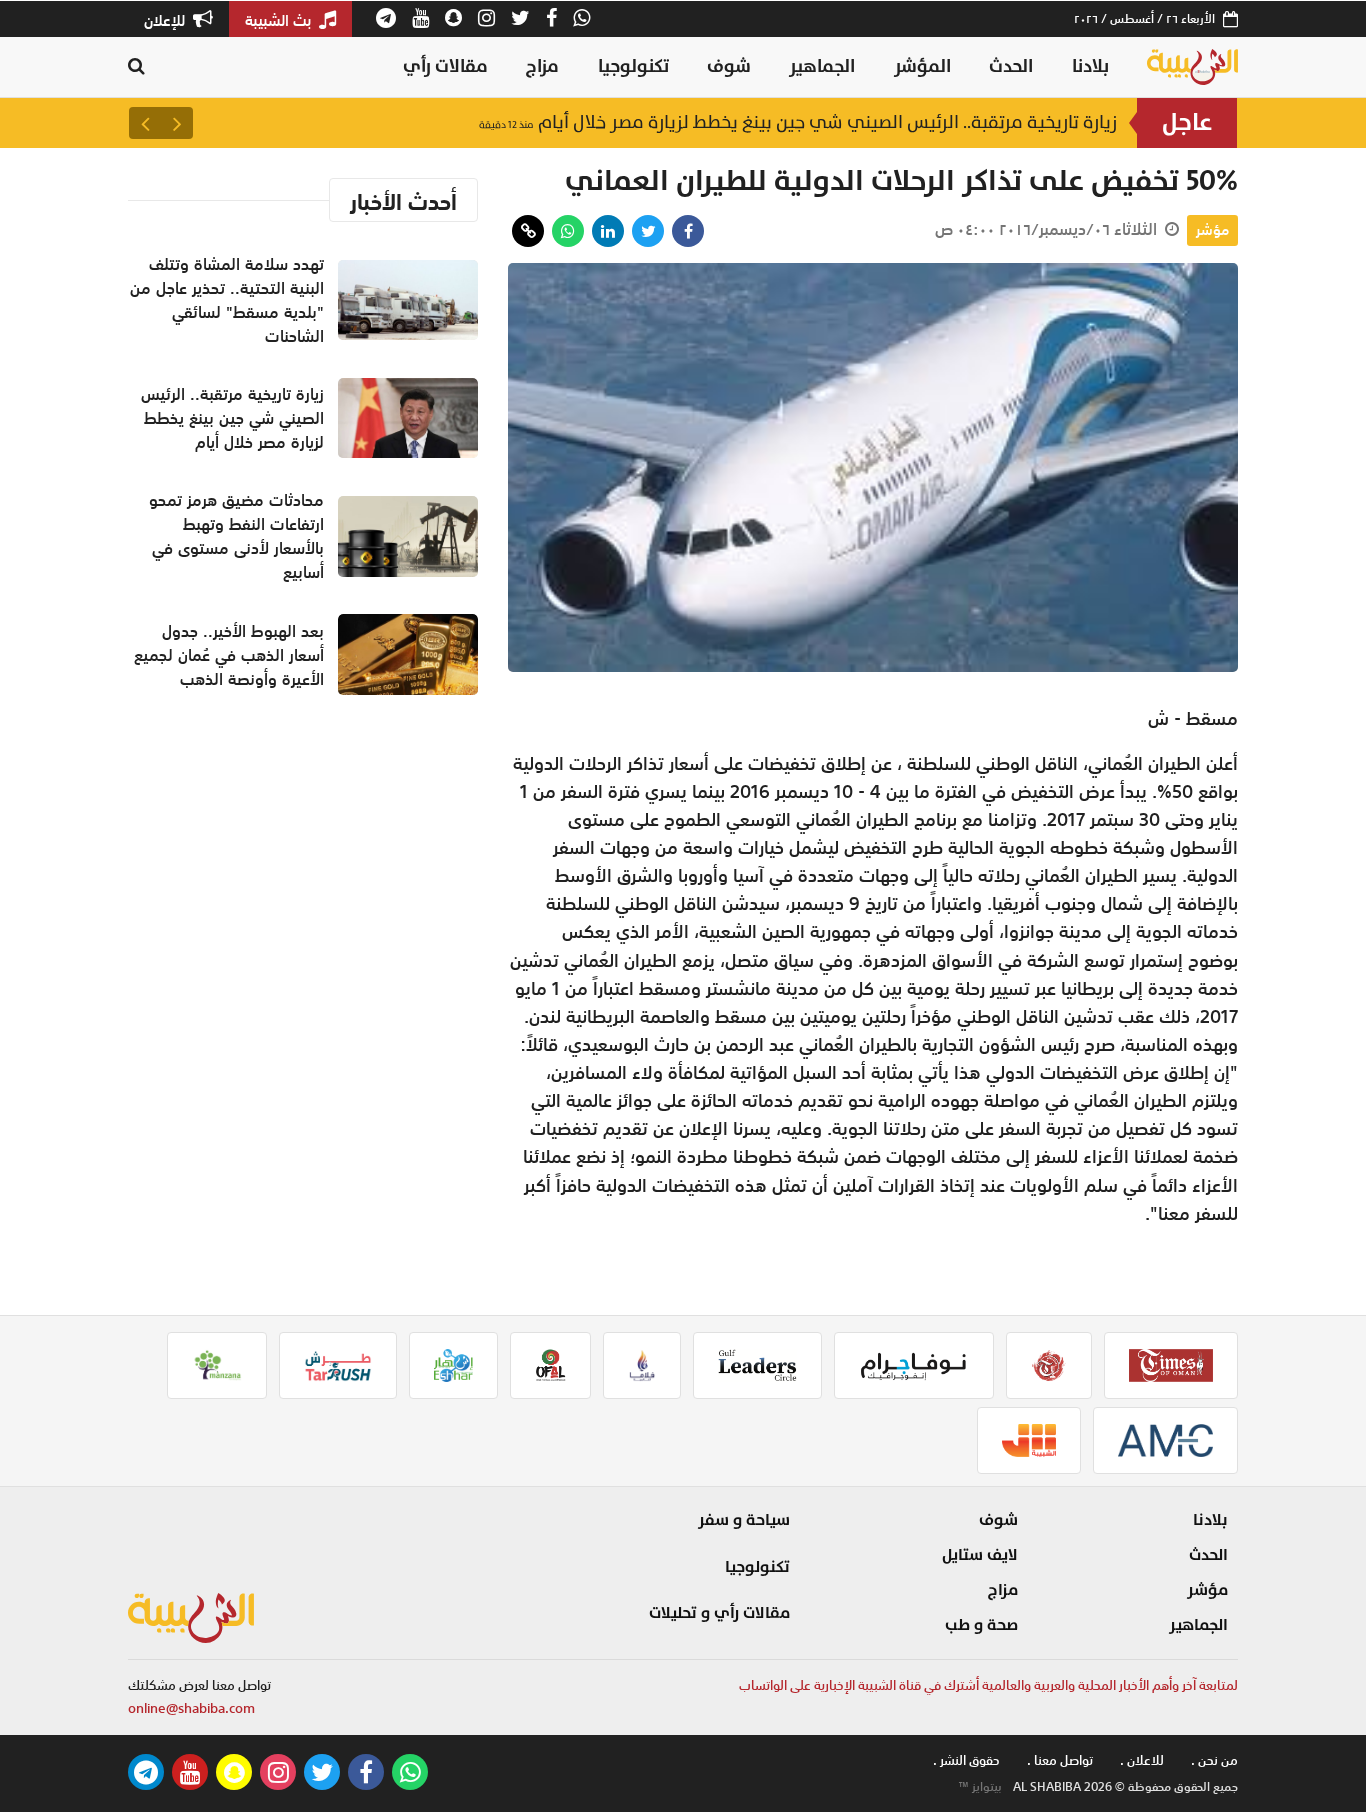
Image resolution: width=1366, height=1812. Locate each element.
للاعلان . (1142, 1760)
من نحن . (1214, 1760)
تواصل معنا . (1060, 1760)
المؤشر (922, 66)
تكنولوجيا (633, 66)
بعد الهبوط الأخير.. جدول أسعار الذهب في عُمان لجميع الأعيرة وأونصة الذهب (229, 655)
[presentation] (177, 123)
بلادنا (1090, 66)
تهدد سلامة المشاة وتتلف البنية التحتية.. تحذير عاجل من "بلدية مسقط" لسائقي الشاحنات (227, 300)
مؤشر (1212, 230)
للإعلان (166, 20)
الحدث (1011, 66)
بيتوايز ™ (980, 1787)
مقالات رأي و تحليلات (719, 1613)
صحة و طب (981, 1625)
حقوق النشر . (966, 1760)
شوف (729, 66)
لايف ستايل (980, 1555)
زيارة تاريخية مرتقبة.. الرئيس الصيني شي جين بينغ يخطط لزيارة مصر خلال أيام (798, 122)
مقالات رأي (445, 66)
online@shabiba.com (191, 1708)
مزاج (542, 66)
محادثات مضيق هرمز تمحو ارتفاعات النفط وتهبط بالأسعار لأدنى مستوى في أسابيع (236, 536)
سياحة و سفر (744, 1520)
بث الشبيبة (280, 20)
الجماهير (822, 66)
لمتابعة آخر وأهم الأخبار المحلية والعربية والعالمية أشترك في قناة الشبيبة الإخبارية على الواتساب (988, 1685)
